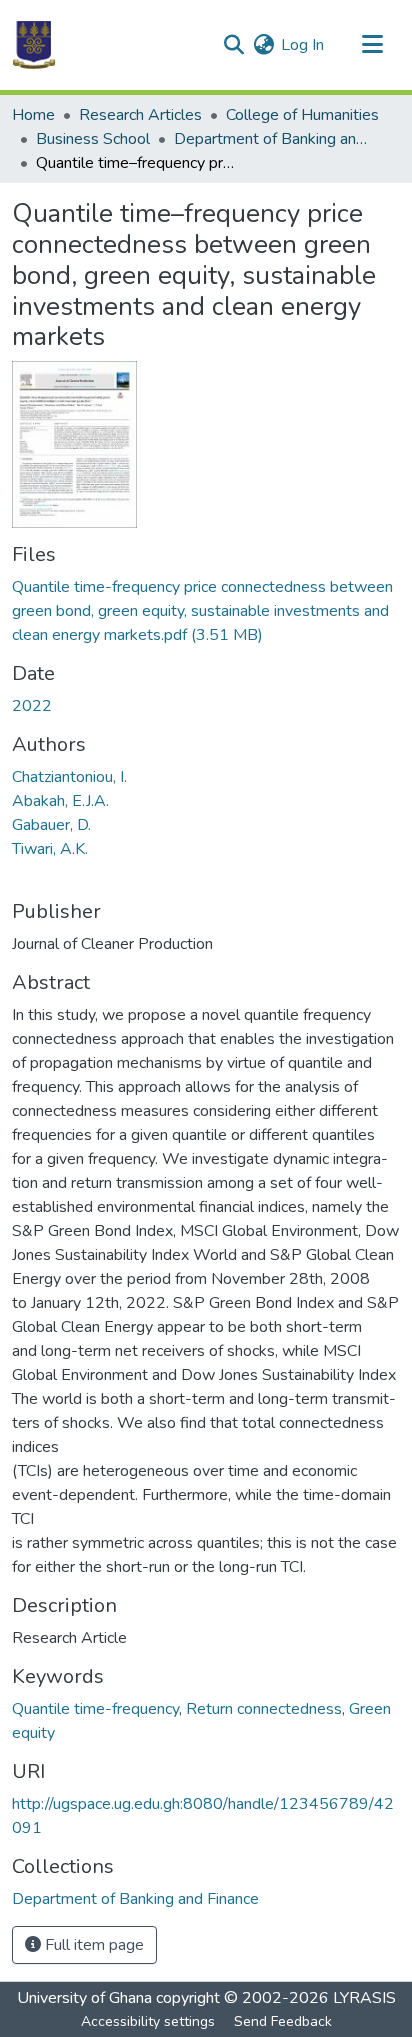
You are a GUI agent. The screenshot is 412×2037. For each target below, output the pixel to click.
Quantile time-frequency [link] (95, 1709)
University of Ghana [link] (84, 1998)
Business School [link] (93, 139)
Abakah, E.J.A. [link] (60, 801)
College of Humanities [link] (302, 115)
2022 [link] (32, 706)
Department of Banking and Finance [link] (274, 139)
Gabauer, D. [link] (51, 825)
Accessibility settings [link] (148, 2021)
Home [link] (33, 115)
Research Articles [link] (140, 115)
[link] (206, 611)
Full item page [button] (92, 1945)
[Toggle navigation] (372, 45)
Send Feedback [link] (283, 2021)
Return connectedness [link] (264, 1709)
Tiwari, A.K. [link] (50, 849)
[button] (34, 45)
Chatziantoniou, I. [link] (69, 777)
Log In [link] (302, 45)
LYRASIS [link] (364, 1998)
